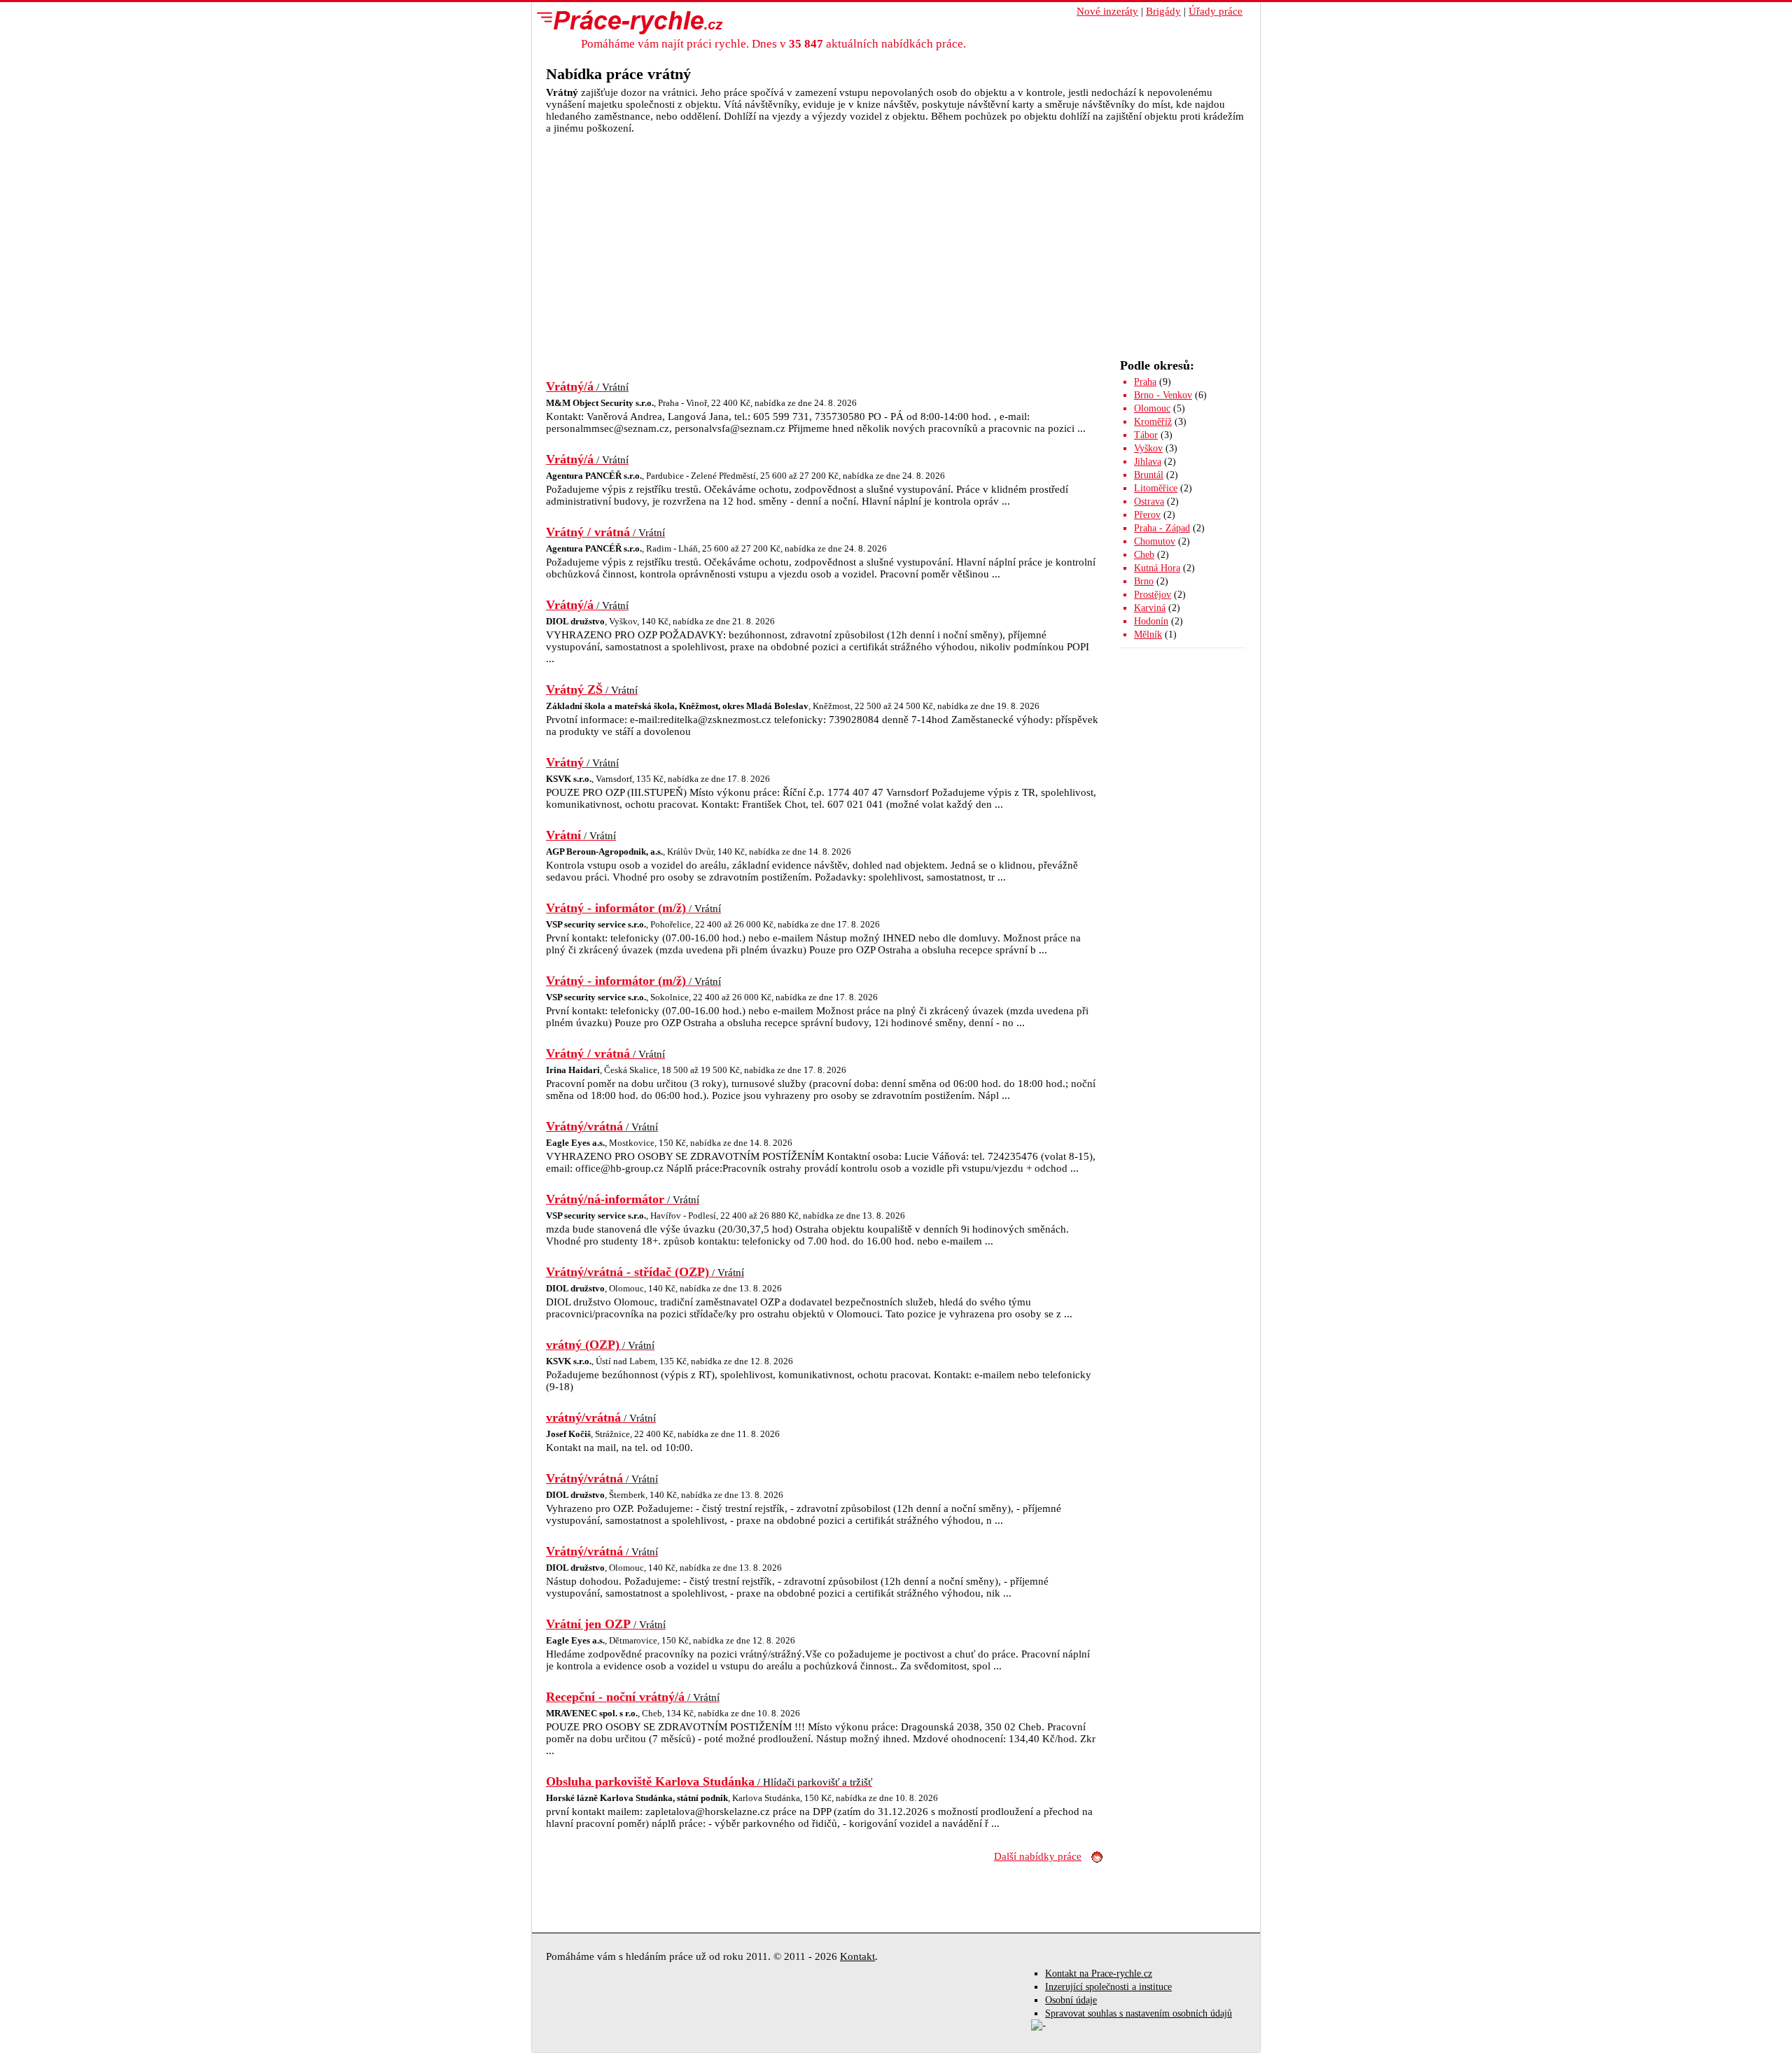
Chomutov (1155, 541)
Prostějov (1153, 595)
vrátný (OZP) (600, 1345)
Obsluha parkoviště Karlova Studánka (709, 1781)
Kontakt (857, 1956)
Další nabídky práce (1038, 1856)
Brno (1144, 581)
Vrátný (582, 762)
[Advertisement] (896, 239)
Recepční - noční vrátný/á (633, 1697)
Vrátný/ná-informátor (623, 1199)
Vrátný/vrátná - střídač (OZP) (645, 1272)
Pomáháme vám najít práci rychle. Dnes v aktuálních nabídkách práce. (773, 44)
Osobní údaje (1071, 2000)
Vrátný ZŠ (592, 689)
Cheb (1144, 555)
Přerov (1147, 515)
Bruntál (1149, 475)
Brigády (1163, 11)
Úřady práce (1216, 11)
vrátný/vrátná (601, 1417)
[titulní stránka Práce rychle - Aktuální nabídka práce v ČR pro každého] (626, 22)
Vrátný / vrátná (605, 532)
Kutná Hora (1157, 568)
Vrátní (581, 835)
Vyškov (1148, 448)
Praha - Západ (1162, 528)
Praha (1145, 382)
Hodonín (1151, 621)
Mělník (1148, 635)
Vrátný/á (587, 386)
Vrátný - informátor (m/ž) (633, 908)
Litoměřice (1156, 488)
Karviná (1150, 608)
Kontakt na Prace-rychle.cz (1099, 1974)
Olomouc (1152, 408)
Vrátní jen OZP (606, 1624)
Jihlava (1148, 462)
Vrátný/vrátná (602, 1126)
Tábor (1146, 435)
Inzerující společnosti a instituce (1108, 1987)
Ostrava (1149, 502)
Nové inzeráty (1107, 11)
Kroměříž (1153, 422)
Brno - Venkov (1163, 395)
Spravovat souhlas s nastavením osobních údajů (1139, 2013)
